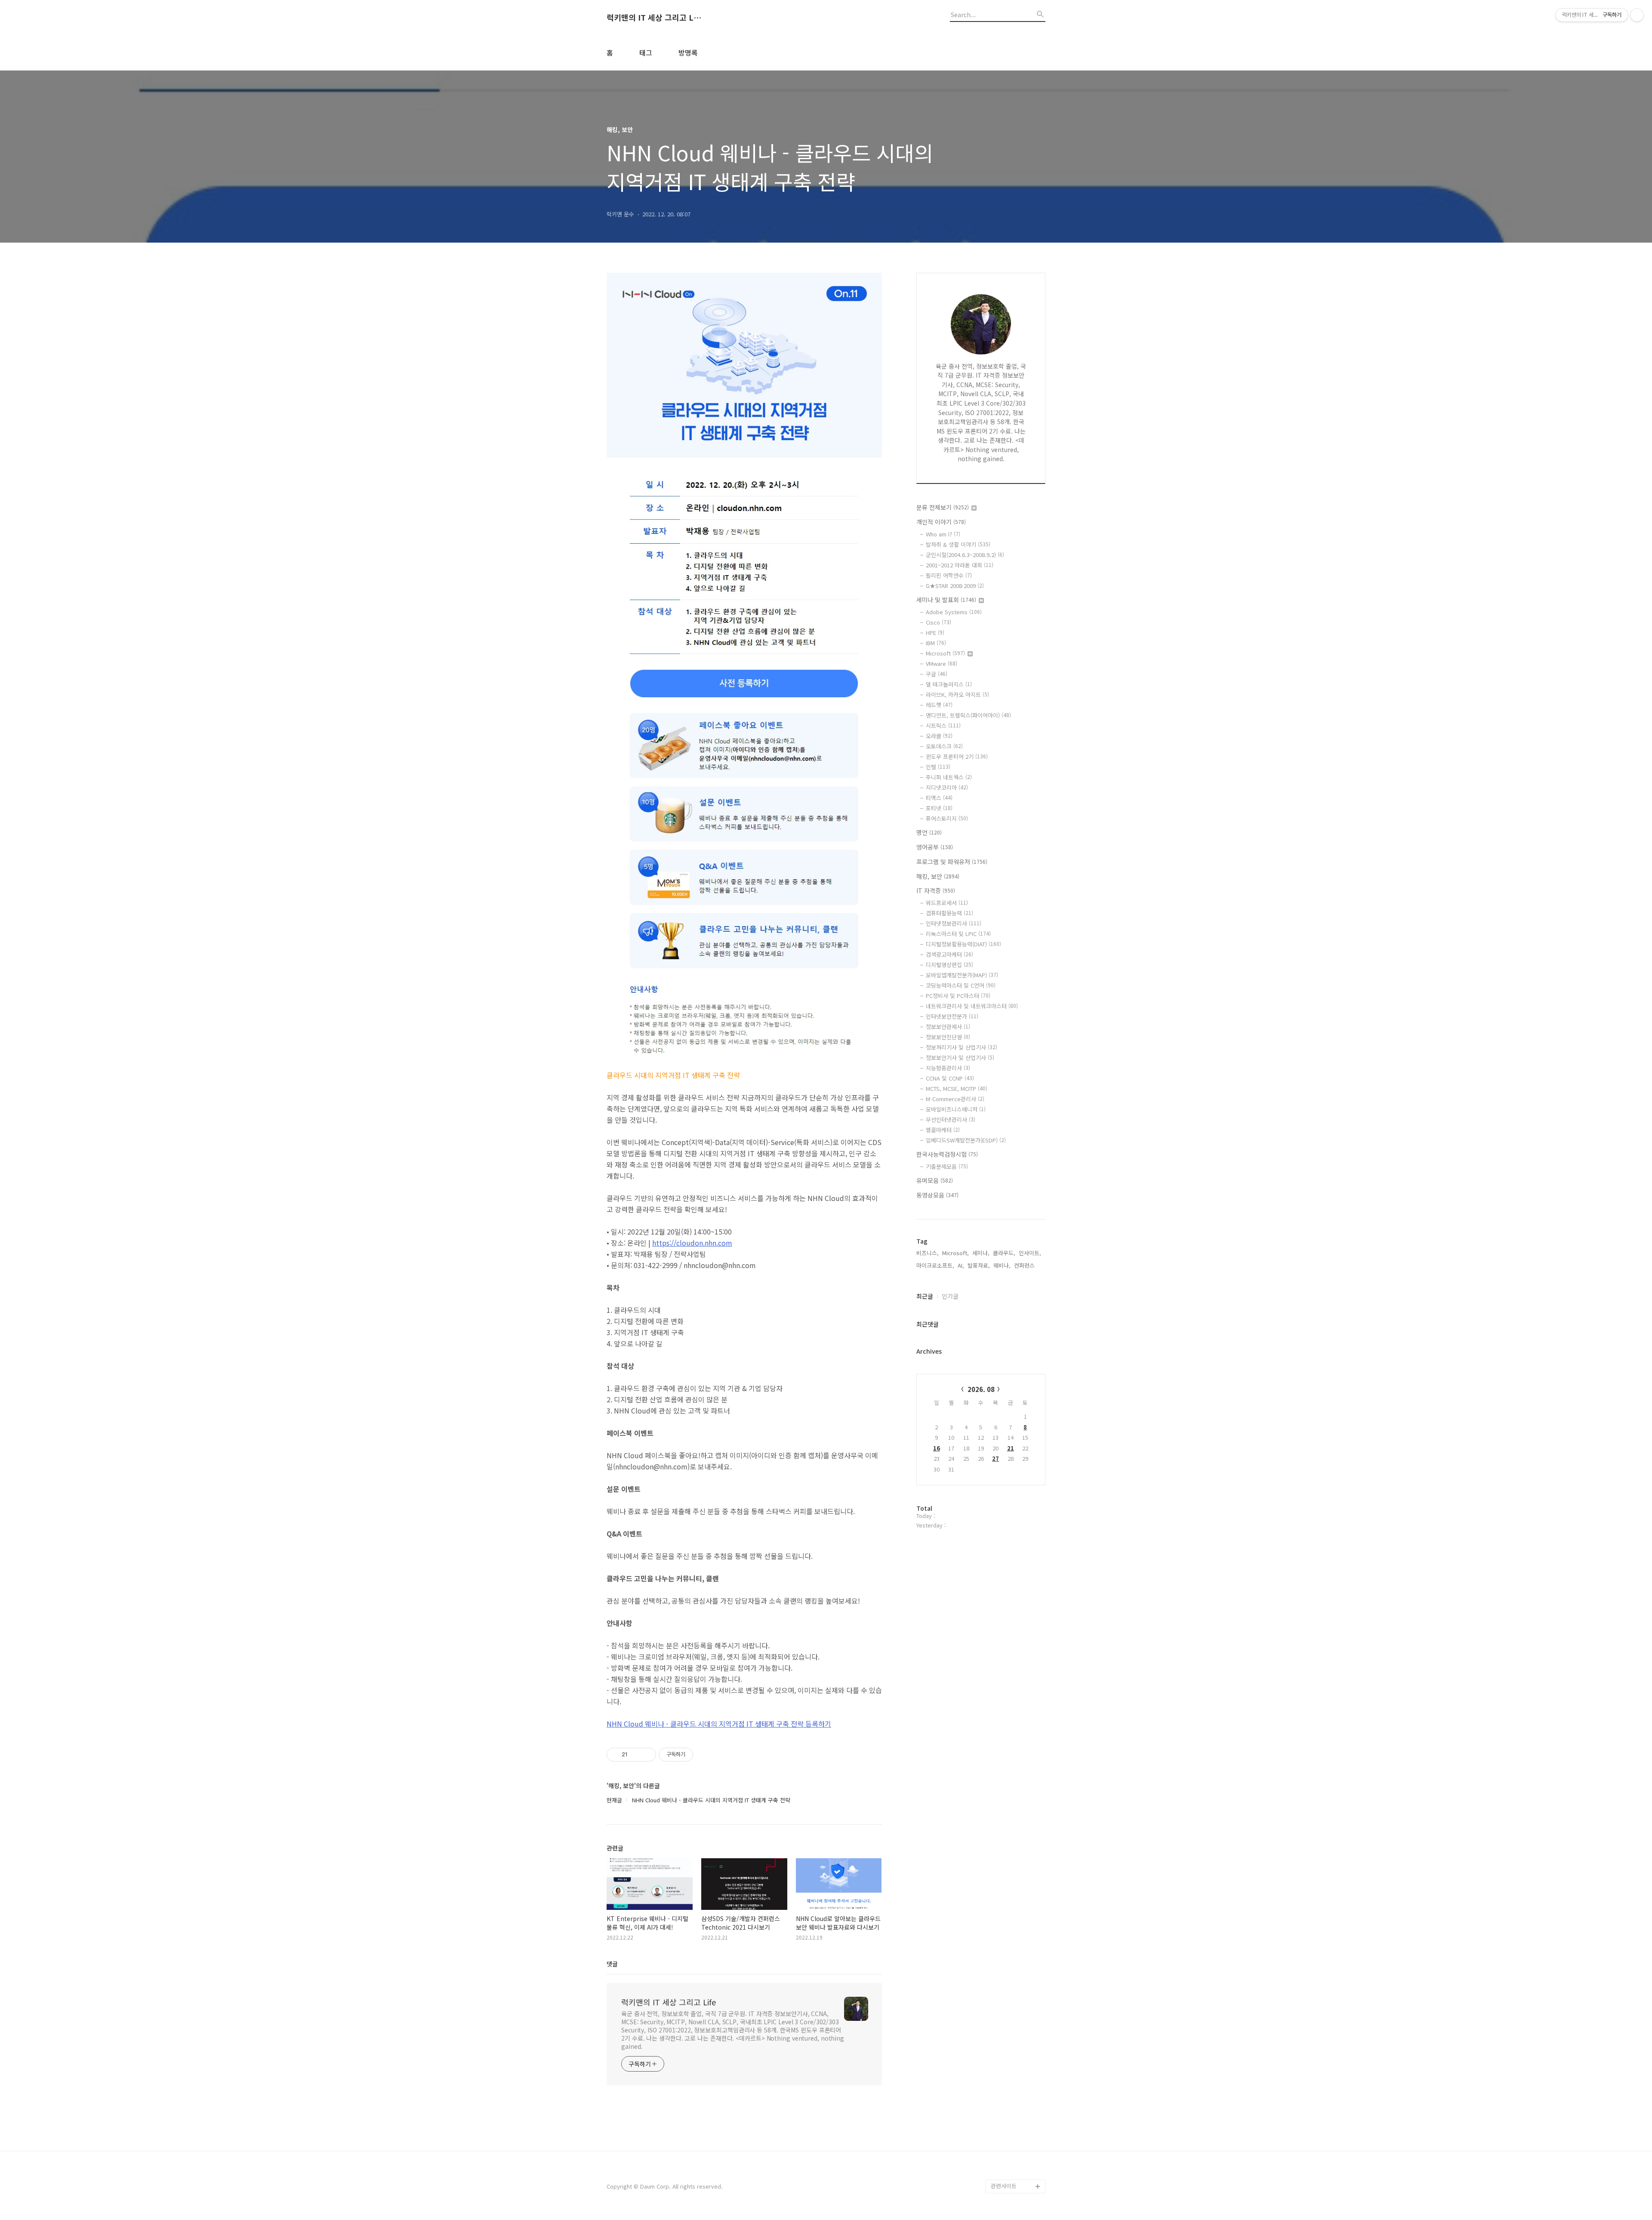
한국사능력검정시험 (947, 1154)
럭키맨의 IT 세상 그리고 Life (654, 18)
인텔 (938, 767)
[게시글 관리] (646, 1755)
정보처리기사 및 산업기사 (962, 1047)
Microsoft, (955, 1253)
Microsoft (945, 653)
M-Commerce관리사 (955, 1099)
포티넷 (939, 808)
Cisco (938, 622)
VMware (942, 664)
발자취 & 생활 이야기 (958, 544)
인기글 (950, 1296)
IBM (936, 643)
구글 (937, 674)
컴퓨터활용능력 (949, 913)
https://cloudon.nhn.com (692, 1243)
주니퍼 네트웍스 (949, 777)
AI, (961, 1265)
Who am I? (943, 534)
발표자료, (979, 1265)
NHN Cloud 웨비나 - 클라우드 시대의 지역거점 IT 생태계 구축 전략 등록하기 (719, 1724)
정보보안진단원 (948, 1037)
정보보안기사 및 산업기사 (960, 1058)
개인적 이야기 (941, 522)
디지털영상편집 (949, 965)
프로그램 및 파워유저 (952, 862)
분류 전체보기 (943, 507)
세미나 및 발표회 (946, 600)
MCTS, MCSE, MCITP (957, 1088)
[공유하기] (636, 1755)
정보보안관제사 (948, 1027)
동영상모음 (937, 1195)
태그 (646, 52)
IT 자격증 (936, 890)
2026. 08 (981, 1389)
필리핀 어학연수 (949, 575)
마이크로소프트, (935, 1265)
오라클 (939, 736)
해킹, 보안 (938, 876)
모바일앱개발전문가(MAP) (962, 975)
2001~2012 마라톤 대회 (960, 565)
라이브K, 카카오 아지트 (957, 694)
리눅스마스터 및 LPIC (958, 934)
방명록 (688, 52)
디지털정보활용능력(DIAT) (963, 944)
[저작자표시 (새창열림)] (697, 1755)
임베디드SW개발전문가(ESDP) (966, 1140)
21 (1011, 1448)
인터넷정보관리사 (954, 923)
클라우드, (1004, 1253)
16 (937, 1448)
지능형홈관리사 (948, 1068)
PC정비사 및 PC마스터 (958, 996)
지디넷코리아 (947, 787)
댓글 (612, 1964)
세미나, (981, 1253)
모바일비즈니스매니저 (956, 1109)
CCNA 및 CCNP (950, 1078)
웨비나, (1002, 1265)
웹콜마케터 (943, 1130)
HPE (935, 633)
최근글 (925, 1296)
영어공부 (935, 847)
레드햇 (939, 705)
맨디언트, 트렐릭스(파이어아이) (968, 715)
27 (996, 1458)
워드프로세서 (947, 903)
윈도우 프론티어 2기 (957, 756)
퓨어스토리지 (947, 818)
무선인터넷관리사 (951, 1119)
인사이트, (1030, 1253)
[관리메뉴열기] (1637, 15)
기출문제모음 (947, 1166)
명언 (929, 832)
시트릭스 (943, 725)
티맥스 (939, 798)
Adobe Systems (954, 612)
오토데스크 (944, 746)
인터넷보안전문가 (952, 1016)
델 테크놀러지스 (949, 684)
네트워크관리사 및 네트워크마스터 (972, 1006)
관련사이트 (1004, 2186)
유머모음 (935, 1180)
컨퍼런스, (1025, 1265)
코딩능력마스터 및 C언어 (961, 985)
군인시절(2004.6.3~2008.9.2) (965, 555)
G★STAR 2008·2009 (955, 586)
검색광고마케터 (949, 954)
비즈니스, (928, 1253)
